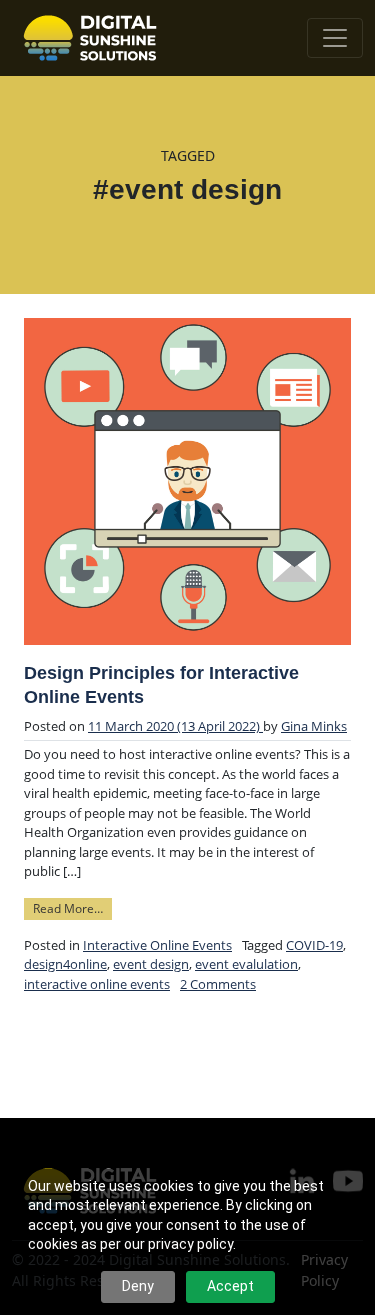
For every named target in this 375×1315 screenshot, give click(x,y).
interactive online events (97, 984)
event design (151, 964)
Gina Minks (314, 726)
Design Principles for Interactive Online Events (161, 685)
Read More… (72, 907)
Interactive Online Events (157, 945)
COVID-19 (314, 945)
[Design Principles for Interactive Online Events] (187, 481)
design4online (65, 964)
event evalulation (246, 964)
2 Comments (218, 984)
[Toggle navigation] (335, 38)
